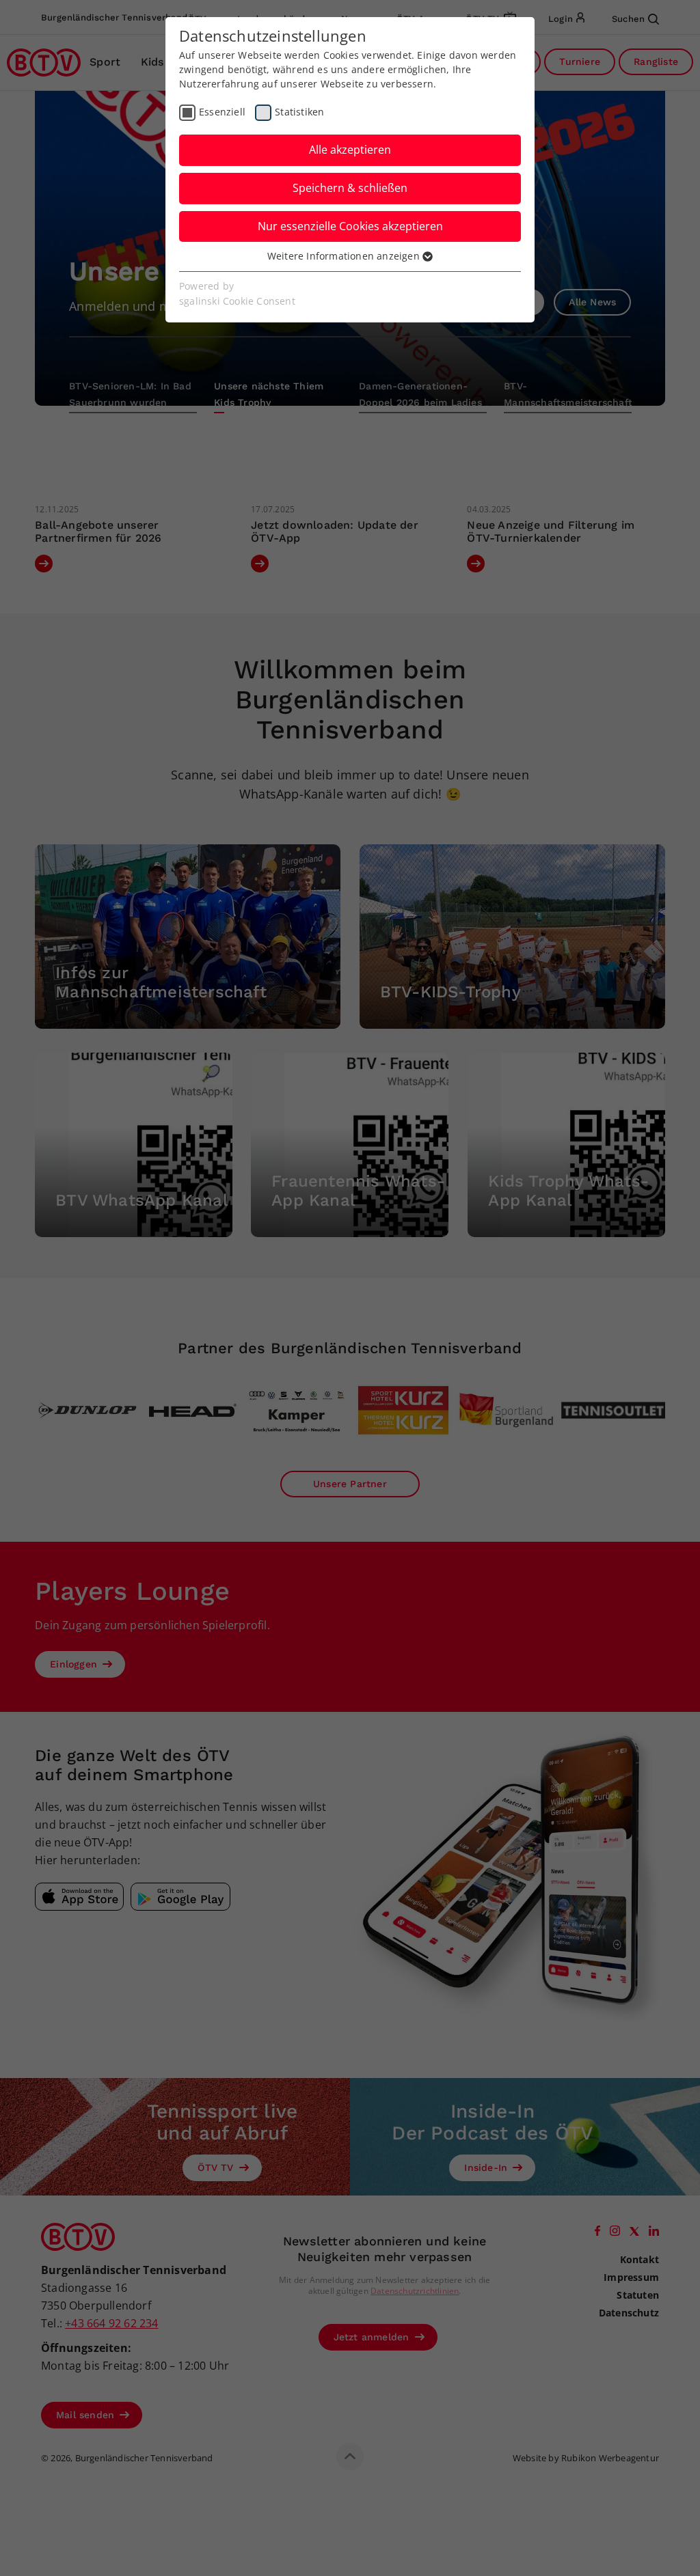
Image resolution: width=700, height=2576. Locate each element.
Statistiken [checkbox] (299, 112)
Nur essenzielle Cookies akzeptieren (350, 226)
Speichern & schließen (350, 188)
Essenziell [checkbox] (222, 112)
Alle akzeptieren (350, 150)
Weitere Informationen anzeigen (345, 256)
